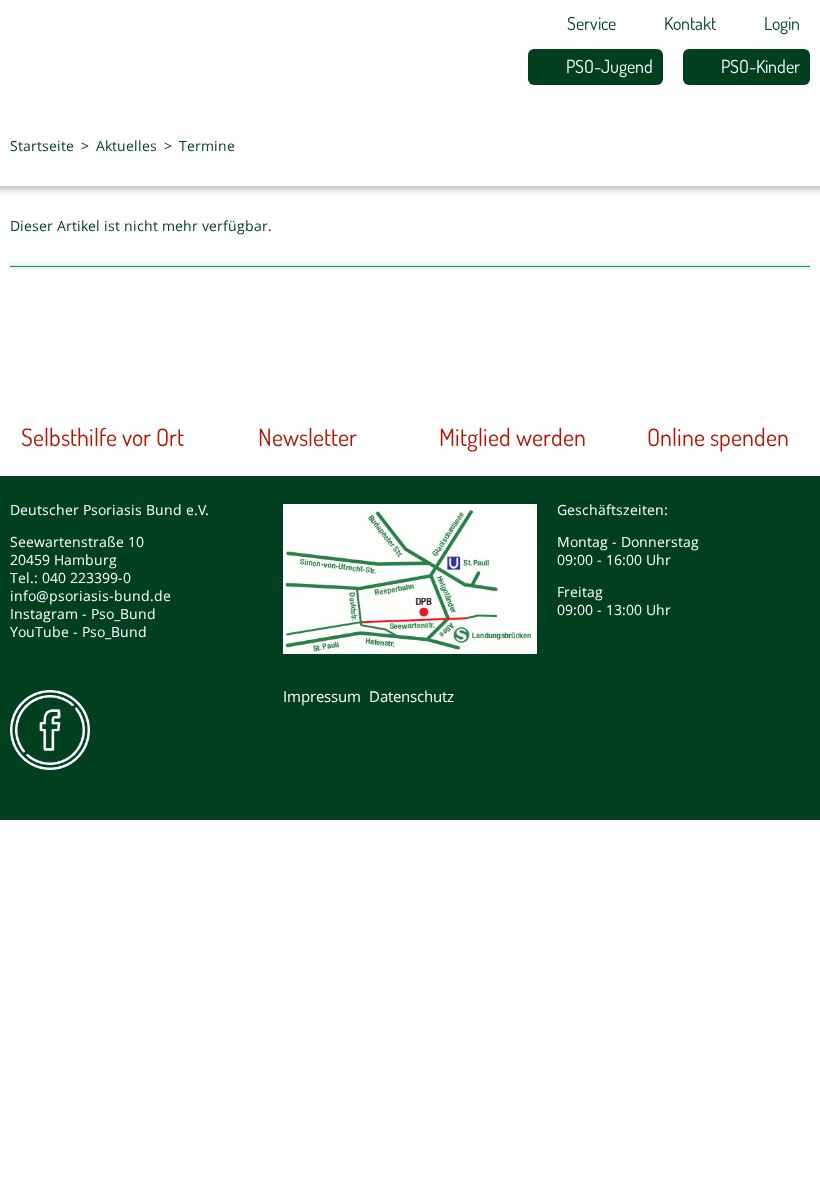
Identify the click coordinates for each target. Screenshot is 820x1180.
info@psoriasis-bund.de (90, 595)
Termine (207, 145)
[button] (745, 151)
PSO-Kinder (760, 66)
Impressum (322, 696)
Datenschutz (411, 696)
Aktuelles (126, 145)
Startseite (42, 145)
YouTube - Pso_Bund (78, 631)
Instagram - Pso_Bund (83, 613)
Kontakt (690, 23)
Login (782, 23)
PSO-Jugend (609, 66)
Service (591, 23)
